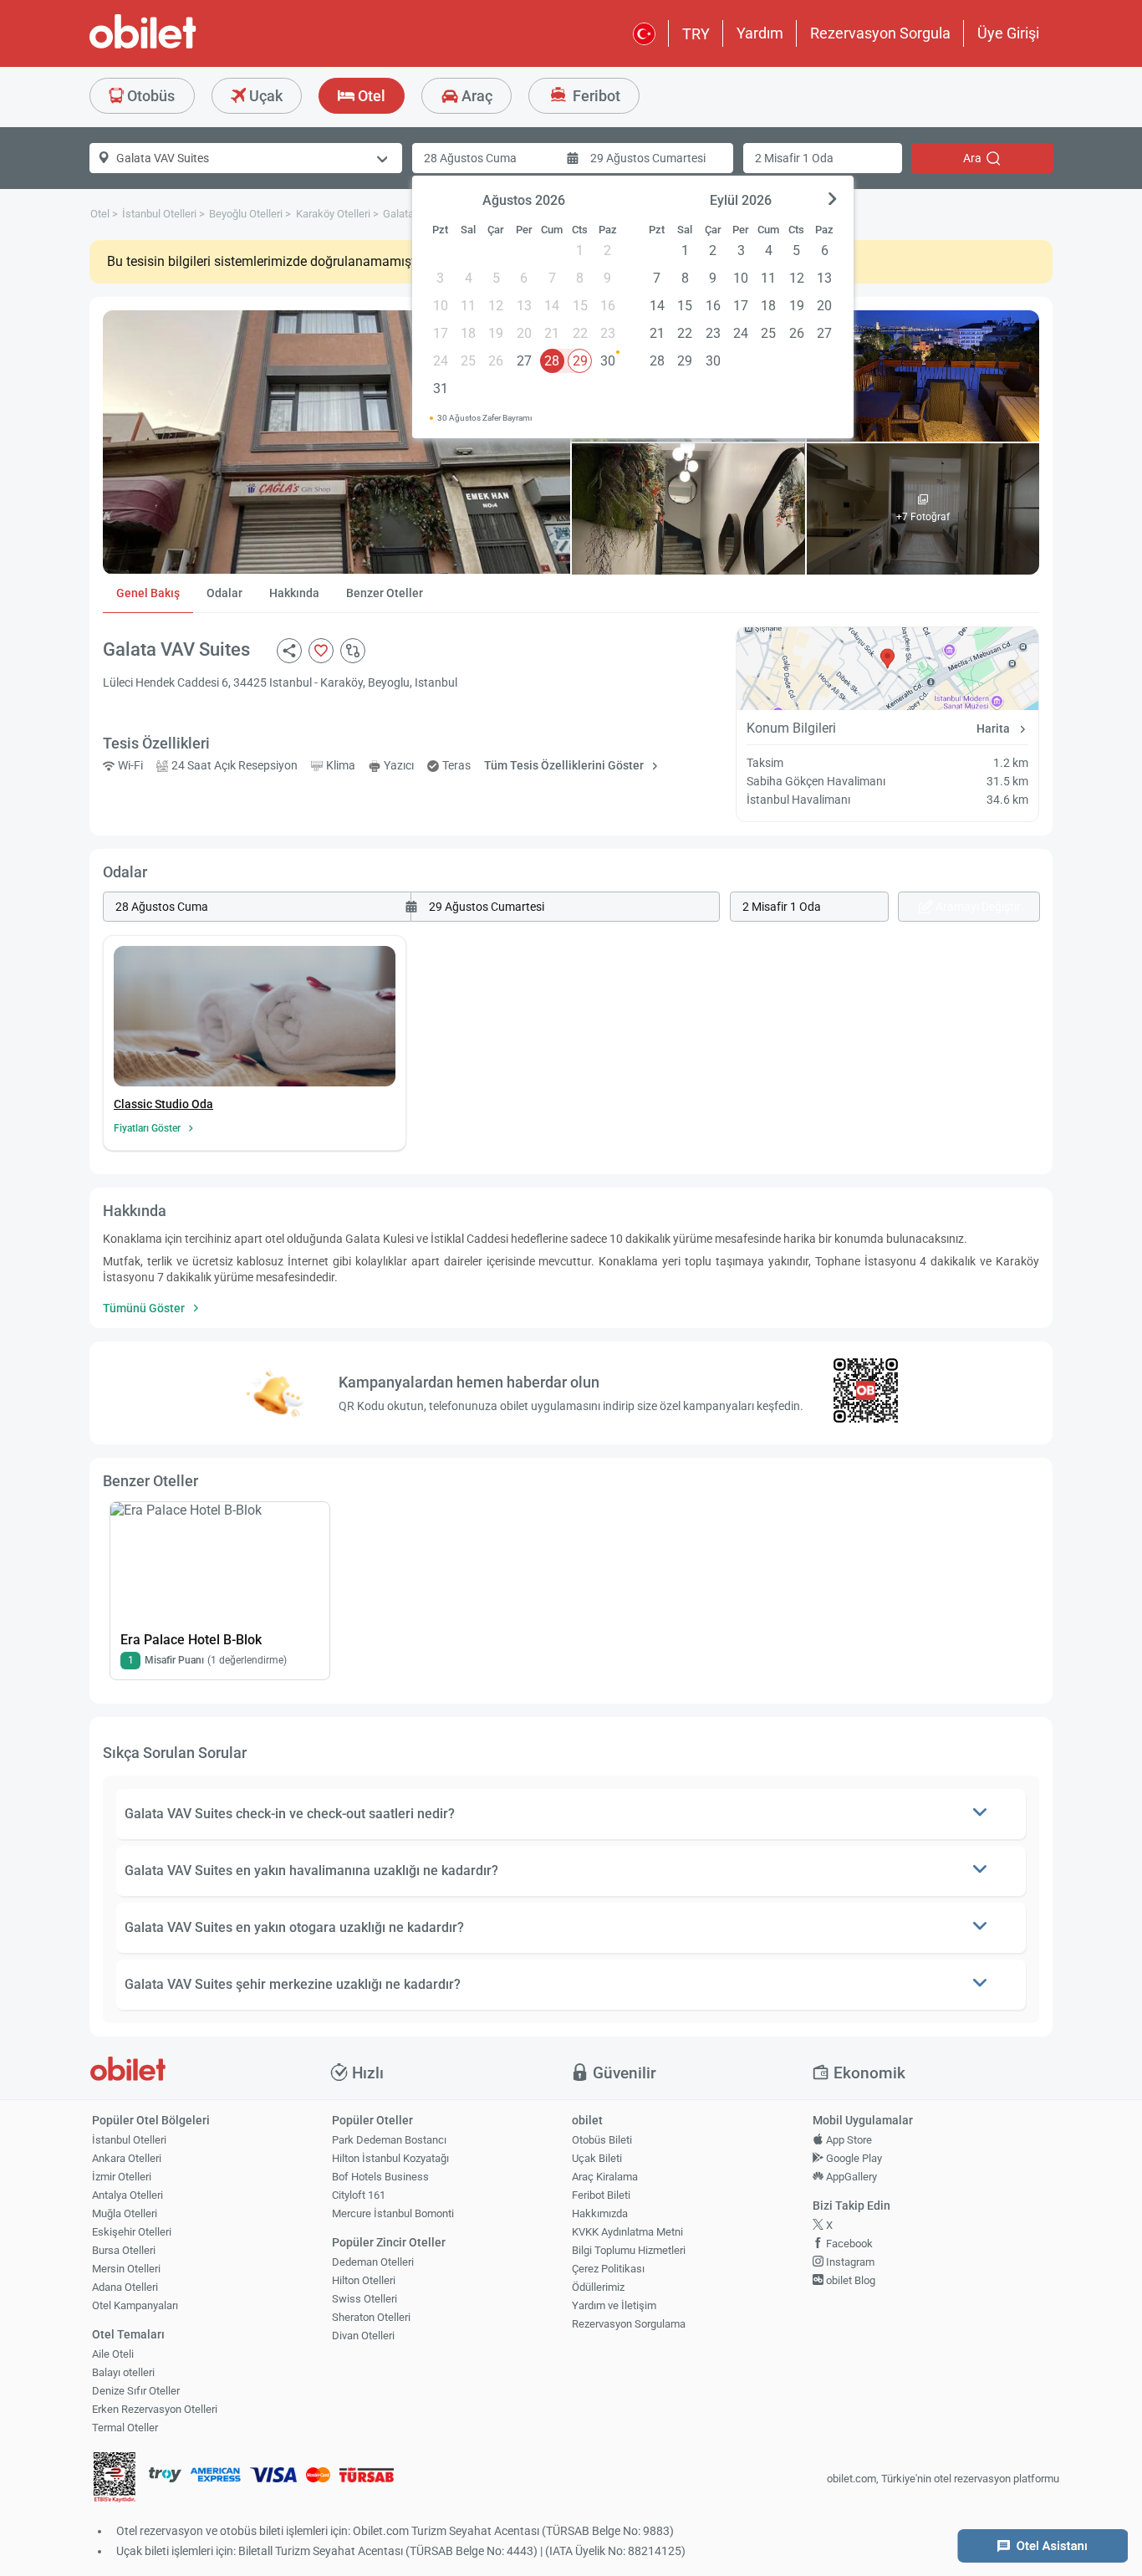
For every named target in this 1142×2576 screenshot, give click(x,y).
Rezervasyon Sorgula (880, 33)
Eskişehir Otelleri (132, 2232)
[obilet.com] (183, 46)
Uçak (264, 96)
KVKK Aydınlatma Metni (627, 2232)
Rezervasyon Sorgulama (629, 2324)
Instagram (849, 2262)
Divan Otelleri (363, 2336)
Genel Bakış (148, 593)
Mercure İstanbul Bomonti (393, 2213)
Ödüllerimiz (598, 2287)
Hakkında (294, 593)
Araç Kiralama (605, 2177)
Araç (475, 96)
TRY (696, 34)
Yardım (760, 33)
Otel (370, 96)
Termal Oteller (125, 2428)
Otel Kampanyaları (135, 2305)
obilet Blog (849, 2280)
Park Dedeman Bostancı (389, 2140)
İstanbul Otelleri (129, 2140)
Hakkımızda (600, 2213)
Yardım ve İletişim (614, 2305)
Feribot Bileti (601, 2195)
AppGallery (850, 2177)
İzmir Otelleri (122, 2177)
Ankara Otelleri (127, 2158)
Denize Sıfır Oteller (136, 2391)
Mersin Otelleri (126, 2269)
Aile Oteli (113, 2354)
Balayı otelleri (123, 2372)
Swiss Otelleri (365, 2299)
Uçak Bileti (597, 2158)
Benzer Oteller (385, 593)
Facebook (848, 2244)
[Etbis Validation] (115, 2479)
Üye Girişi (1008, 33)
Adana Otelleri (125, 2287)
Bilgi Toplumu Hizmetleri (629, 2250)
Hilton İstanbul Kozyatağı (390, 2158)
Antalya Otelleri (127, 2195)
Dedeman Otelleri (373, 2262)
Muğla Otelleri (125, 2213)
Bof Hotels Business (380, 2177)
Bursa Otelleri (124, 2250)
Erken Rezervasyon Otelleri (155, 2409)
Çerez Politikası (608, 2269)
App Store (848, 2140)
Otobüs (149, 96)
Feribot (595, 96)
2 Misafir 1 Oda (794, 158)
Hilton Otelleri (364, 2280)
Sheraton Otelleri (371, 2317)
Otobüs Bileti (602, 2140)
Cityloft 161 (359, 2195)
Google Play (853, 2158)
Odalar (224, 593)
